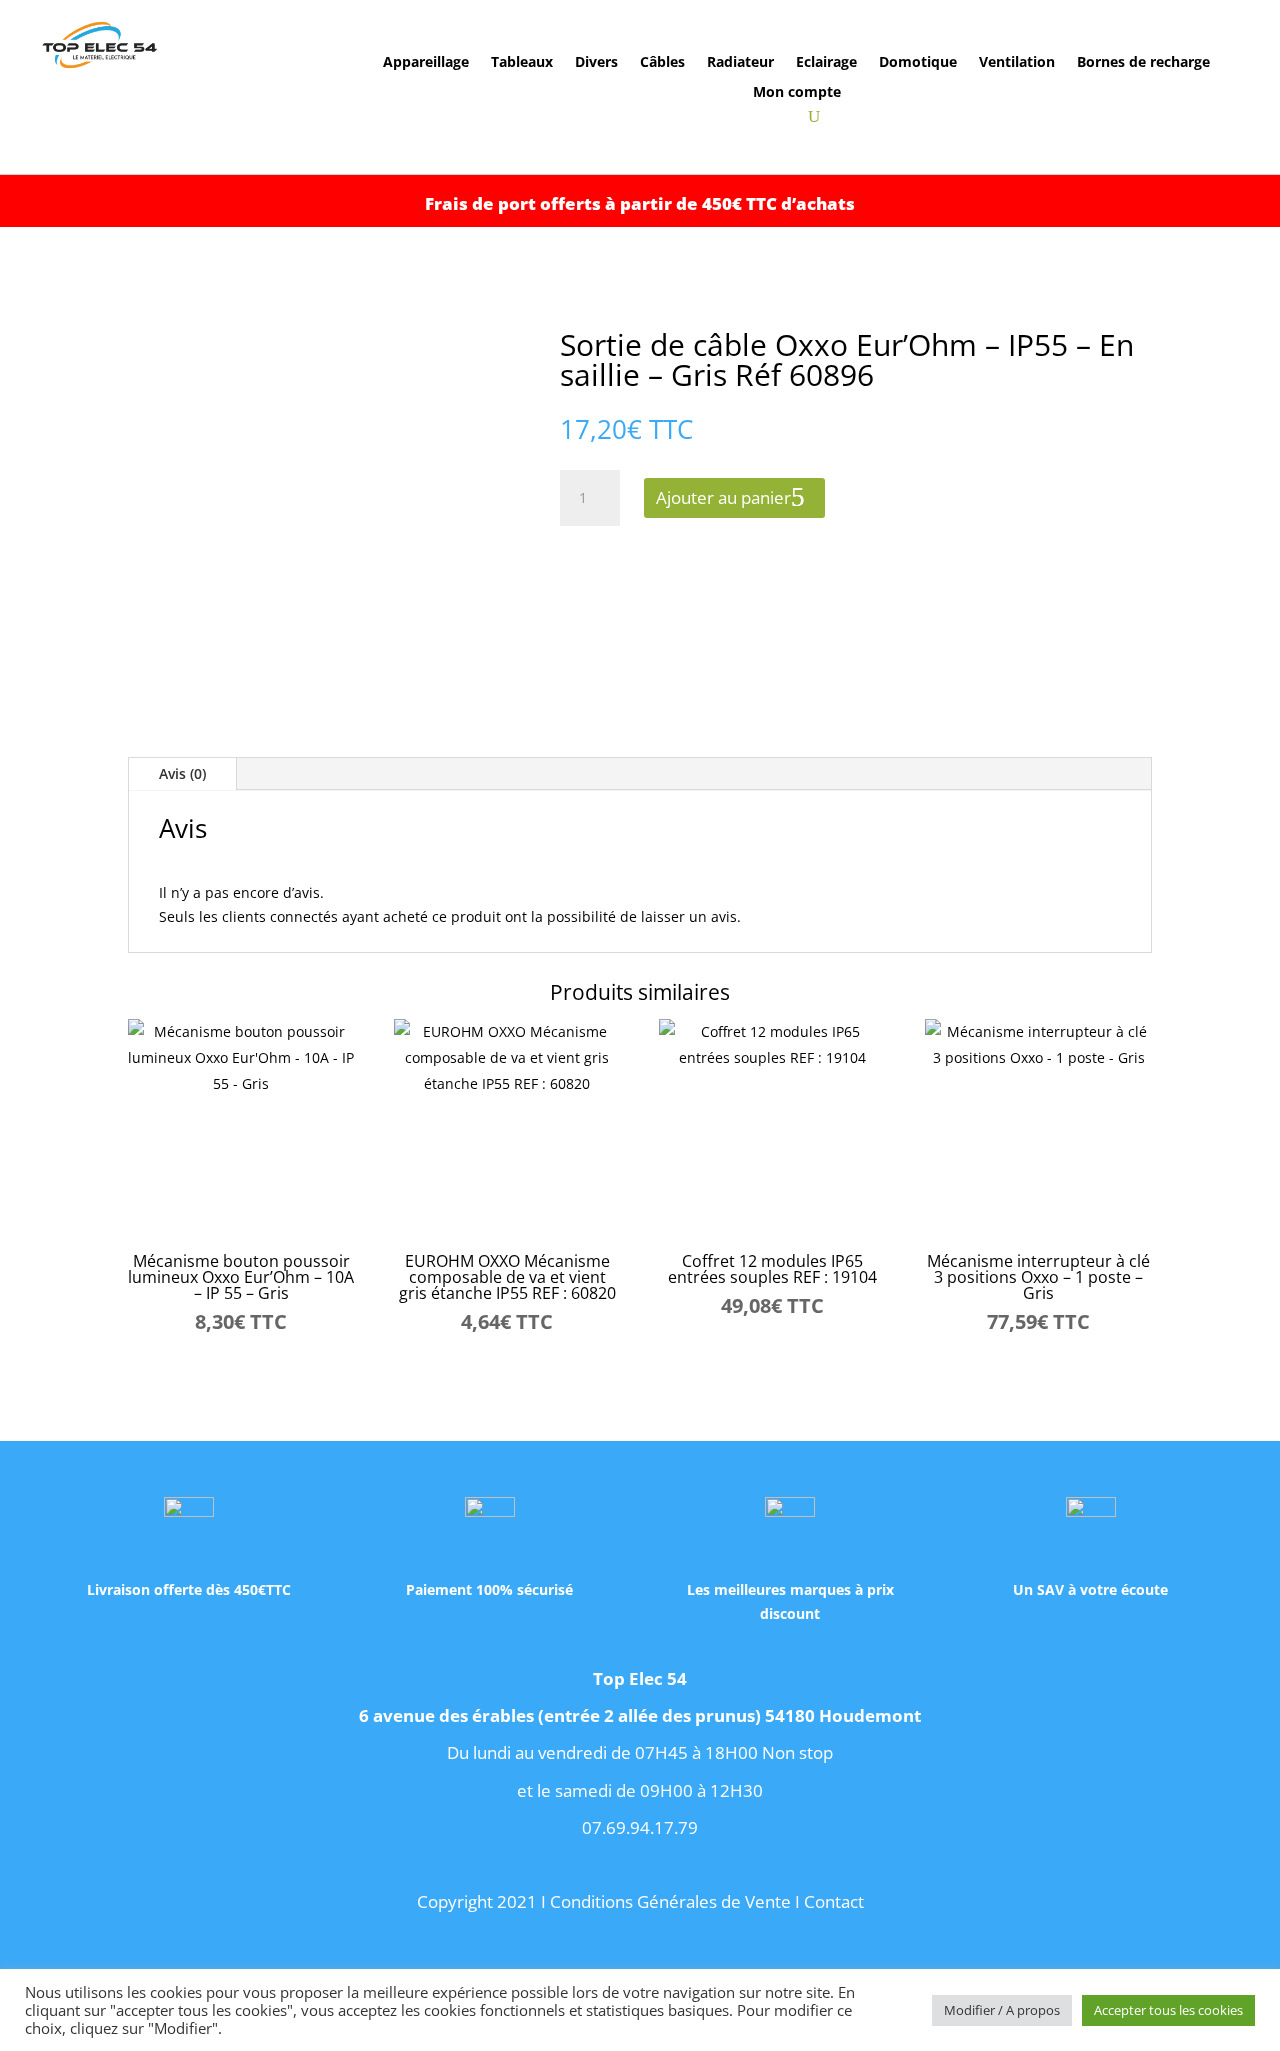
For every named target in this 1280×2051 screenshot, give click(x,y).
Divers (596, 63)
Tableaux (522, 63)
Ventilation (1017, 63)
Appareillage (426, 63)
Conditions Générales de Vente (670, 1901)
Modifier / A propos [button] (1002, 2010)
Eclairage (826, 63)
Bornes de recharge (1143, 63)
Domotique (918, 63)
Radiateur (740, 63)
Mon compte (797, 93)
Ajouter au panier (723, 497)
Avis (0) (182, 773)
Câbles (662, 63)
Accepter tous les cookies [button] (1168, 2010)
